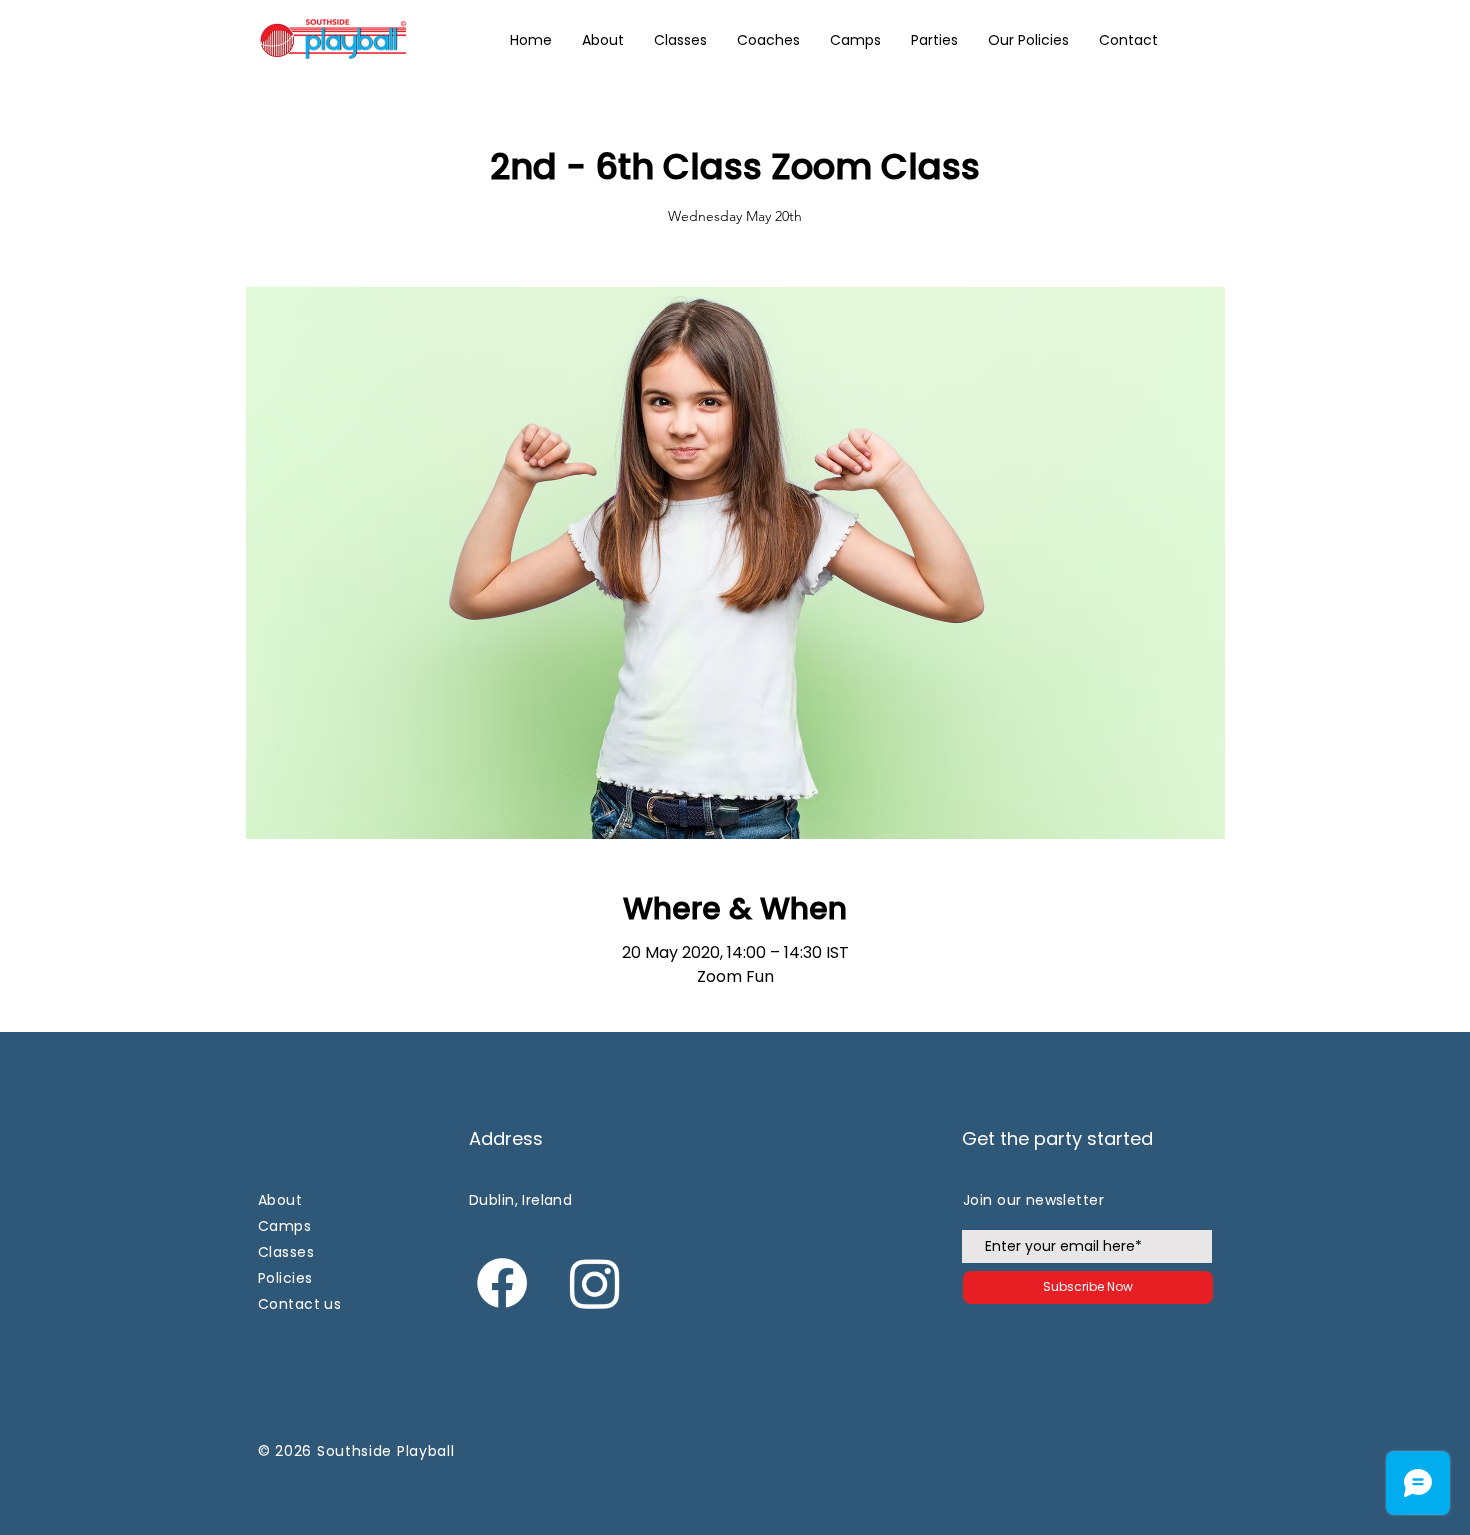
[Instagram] (595, 1283)
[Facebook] (502, 1283)
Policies (285, 1278)
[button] (1028, 40)
